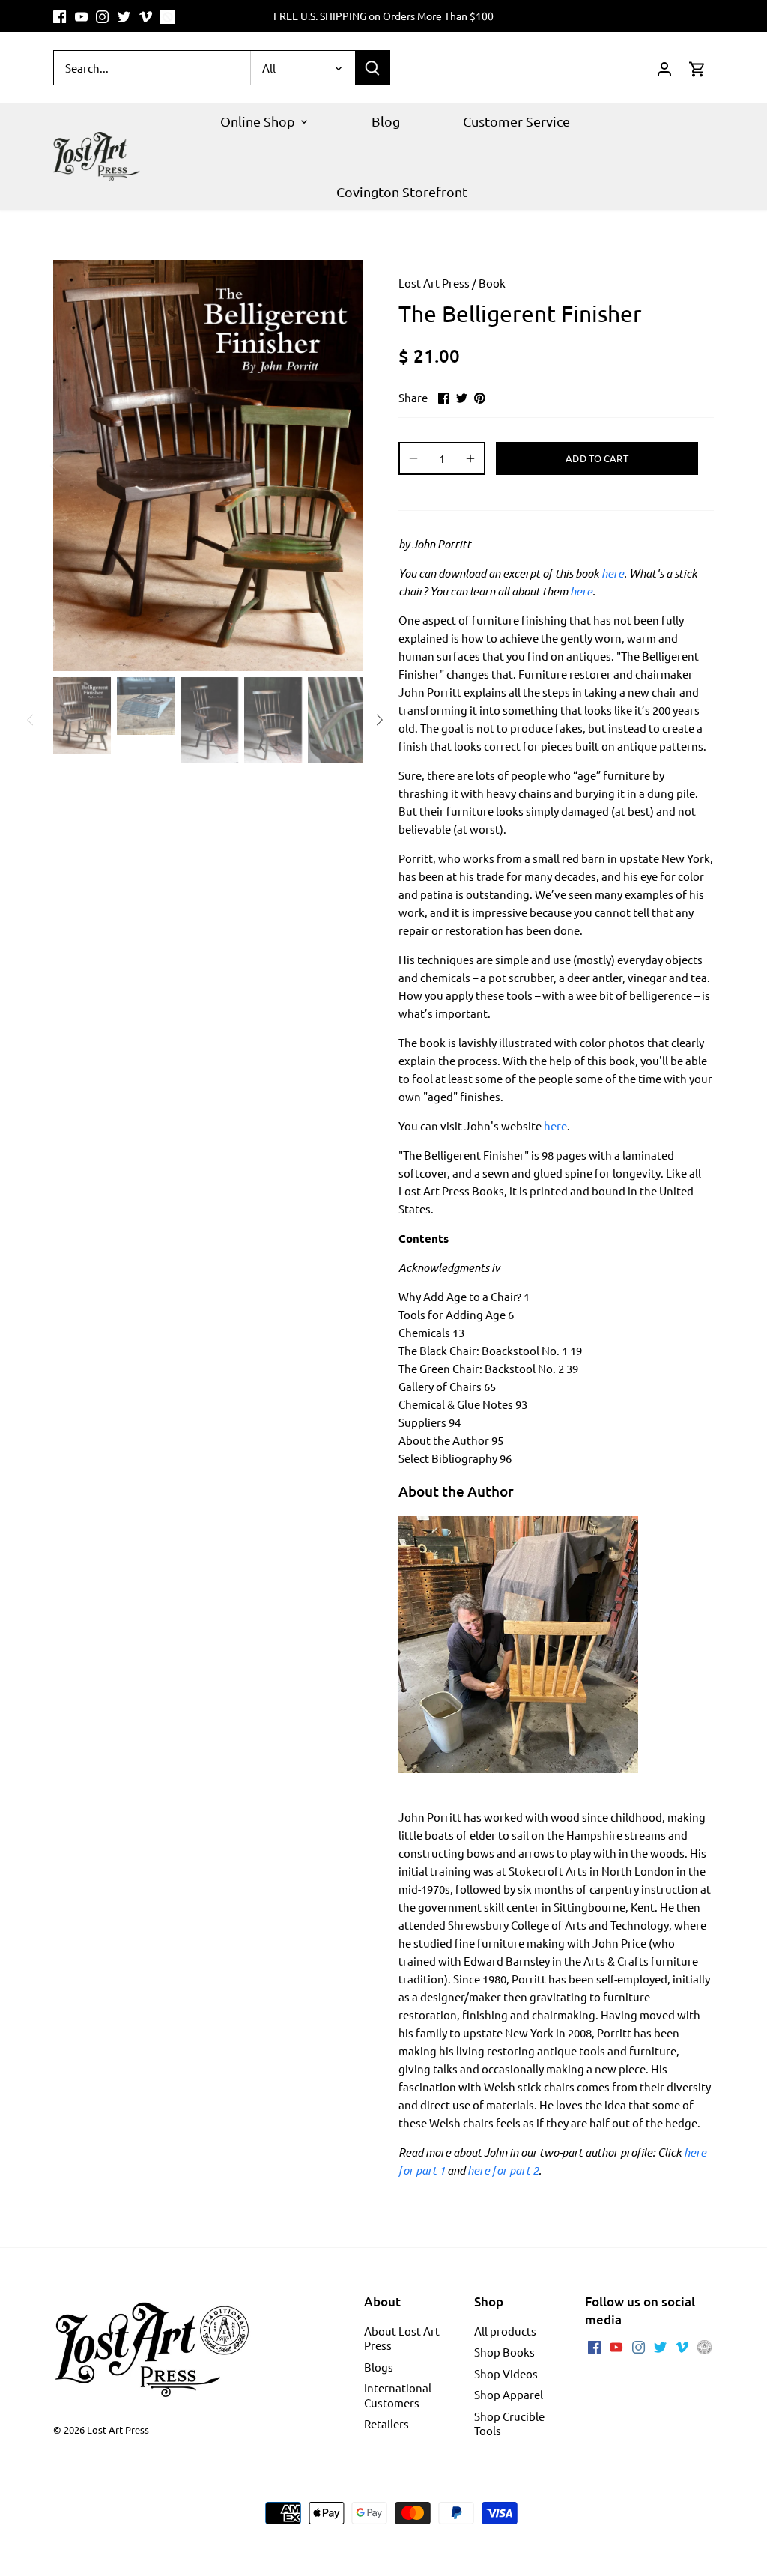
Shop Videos (506, 2373)
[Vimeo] (146, 16)
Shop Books (504, 2352)
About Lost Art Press (402, 2338)
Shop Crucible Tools (509, 2424)
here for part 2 (503, 2170)
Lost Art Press (434, 283)
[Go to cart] (697, 68)
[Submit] (372, 68)
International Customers (398, 2395)
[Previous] (76, 465)
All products (505, 2331)
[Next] (340, 465)
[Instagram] (102, 16)
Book (492, 283)
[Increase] (470, 458)
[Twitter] (124, 16)
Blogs (379, 2367)
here (613, 573)
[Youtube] (81, 16)
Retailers (386, 2424)
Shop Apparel (509, 2394)
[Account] (664, 68)
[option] (208, 465)
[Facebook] (60, 16)
